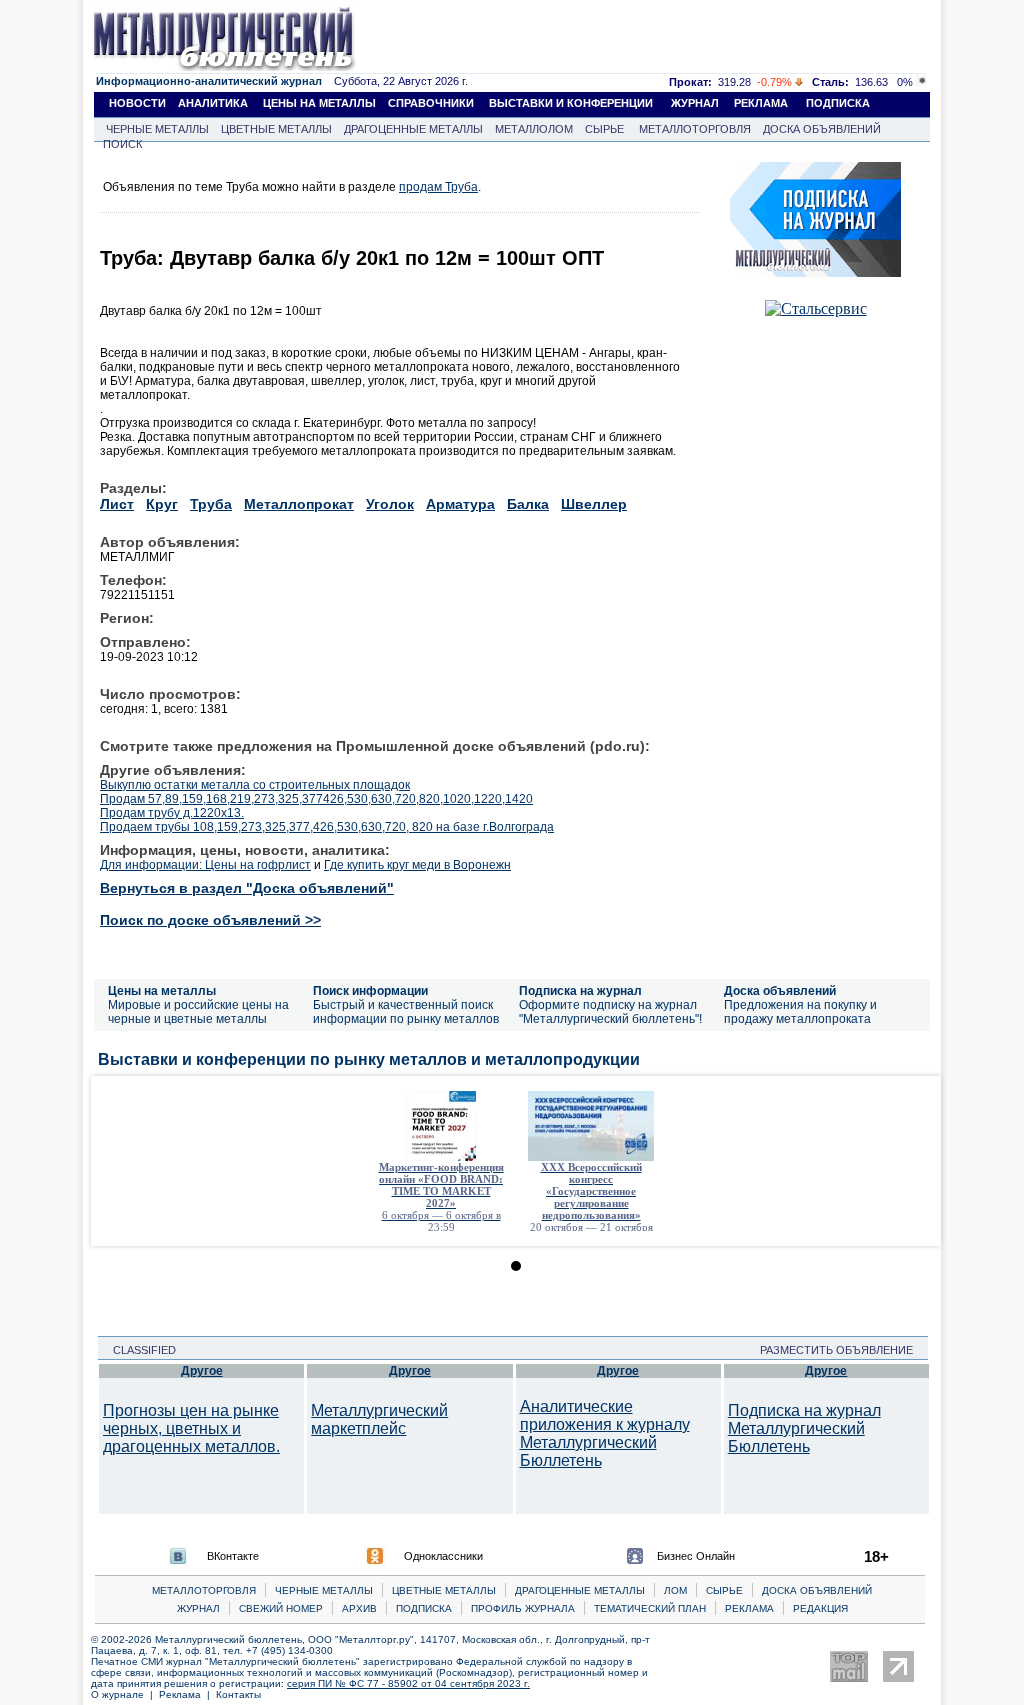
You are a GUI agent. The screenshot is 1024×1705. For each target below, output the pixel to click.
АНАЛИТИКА (213, 103)
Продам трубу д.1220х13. (172, 813)
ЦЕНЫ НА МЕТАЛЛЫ (319, 103)
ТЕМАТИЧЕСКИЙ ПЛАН (650, 1608)
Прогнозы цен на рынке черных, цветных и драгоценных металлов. (191, 1428)
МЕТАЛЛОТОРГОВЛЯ (695, 129)
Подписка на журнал (580, 991)
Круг (162, 504)
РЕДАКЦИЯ (820, 1608)
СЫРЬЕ (604, 129)
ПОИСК (122, 144)
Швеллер (594, 504)
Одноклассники (443, 1556)
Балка (528, 504)
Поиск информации (370, 991)
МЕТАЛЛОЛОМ (534, 129)
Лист (117, 504)
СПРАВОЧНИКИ (431, 103)
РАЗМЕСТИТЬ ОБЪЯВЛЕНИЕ (842, 1350)
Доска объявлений (780, 991)
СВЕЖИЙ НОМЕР (281, 1608)
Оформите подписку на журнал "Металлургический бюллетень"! (610, 1012)
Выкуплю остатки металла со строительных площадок (255, 785)
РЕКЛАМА (761, 103)
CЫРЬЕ (724, 1590)
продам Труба (438, 187)
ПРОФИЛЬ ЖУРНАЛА (523, 1608)
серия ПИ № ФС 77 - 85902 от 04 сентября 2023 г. (408, 1683)
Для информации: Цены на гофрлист (205, 865)
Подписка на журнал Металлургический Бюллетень (804, 1428)
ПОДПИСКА (838, 103)
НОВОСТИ (137, 103)
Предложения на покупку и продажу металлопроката (800, 1012)
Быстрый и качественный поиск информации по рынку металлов (406, 1012)
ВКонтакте (233, 1556)
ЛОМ (675, 1590)
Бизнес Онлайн (696, 1556)
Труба (211, 504)
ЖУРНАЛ (695, 103)
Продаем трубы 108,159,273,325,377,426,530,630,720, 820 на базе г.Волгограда (327, 827)
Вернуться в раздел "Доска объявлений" (247, 888)
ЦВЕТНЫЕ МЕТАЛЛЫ (276, 129)
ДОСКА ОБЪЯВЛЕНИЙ (822, 129)
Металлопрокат (299, 504)
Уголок (390, 504)
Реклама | (187, 1694)
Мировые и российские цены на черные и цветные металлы (198, 1012)
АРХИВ (359, 1608)
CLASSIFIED (138, 1350)
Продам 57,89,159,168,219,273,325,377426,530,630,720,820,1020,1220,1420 (316, 799)
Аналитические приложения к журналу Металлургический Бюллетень (605, 1433)
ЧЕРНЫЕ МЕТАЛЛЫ (157, 129)
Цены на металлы (162, 991)
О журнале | (125, 1694)
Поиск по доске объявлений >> (210, 920)
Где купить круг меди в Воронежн (417, 865)
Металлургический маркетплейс (379, 1419)
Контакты (238, 1694)
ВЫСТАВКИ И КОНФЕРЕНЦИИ (571, 103)
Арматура (460, 504)
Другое (202, 1371)
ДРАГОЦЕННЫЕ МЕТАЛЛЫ (413, 129)
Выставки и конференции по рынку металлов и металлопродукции (369, 1059)
